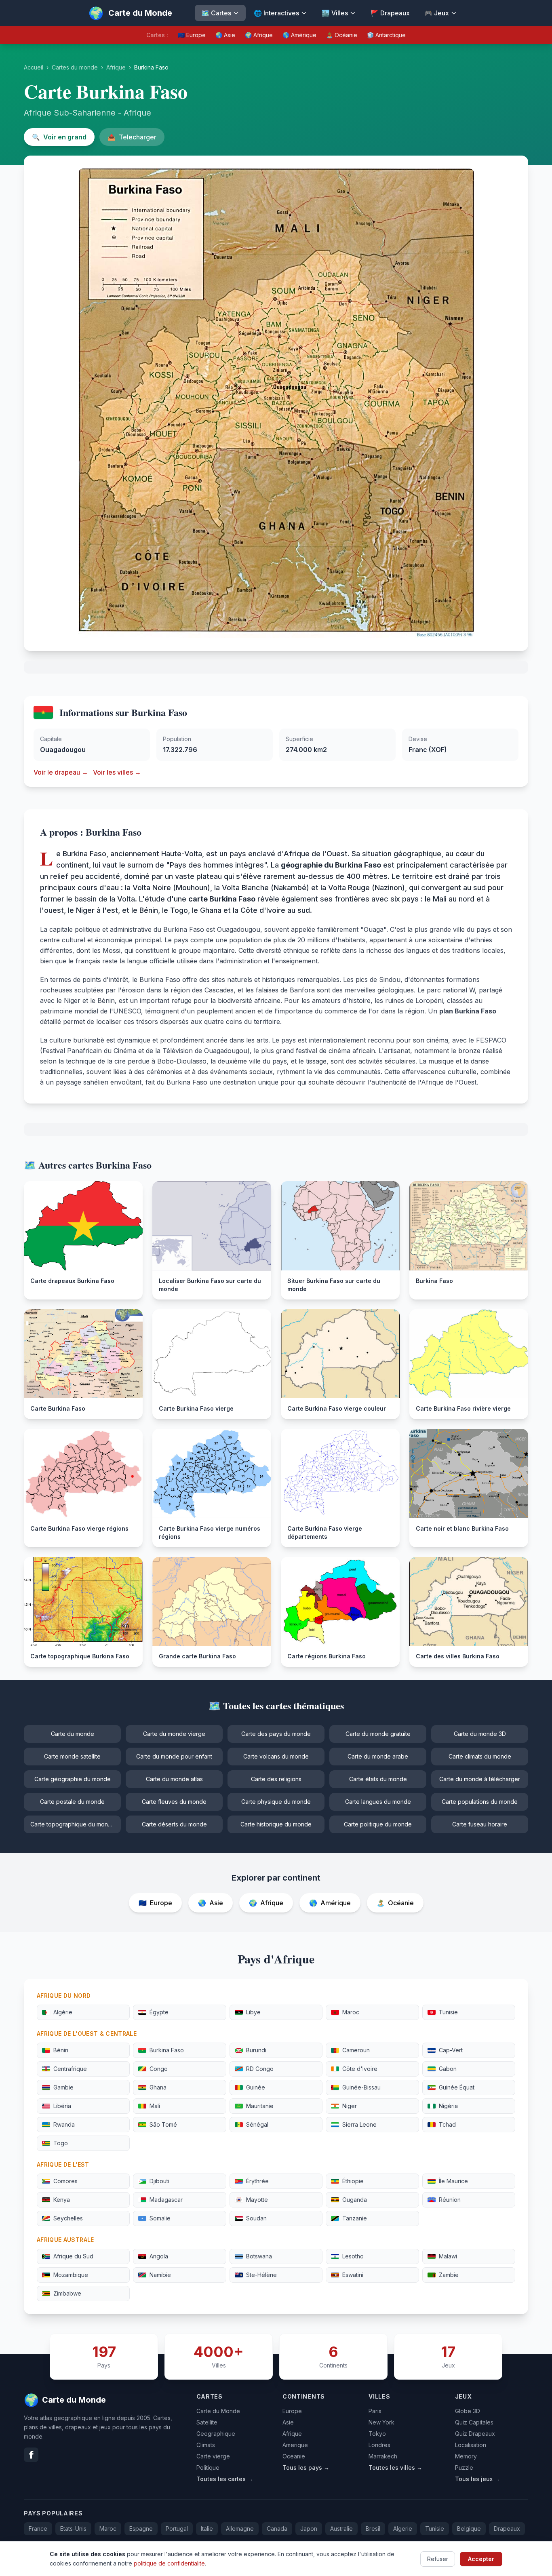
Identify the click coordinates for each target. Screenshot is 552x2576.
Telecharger (132, 137)
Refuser (438, 2558)
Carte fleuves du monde (174, 1802)
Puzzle (464, 2468)
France (38, 2529)
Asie (288, 2422)
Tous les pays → (306, 2468)
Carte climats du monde (480, 1756)
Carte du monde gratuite (378, 1734)
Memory (466, 2456)
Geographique (216, 2434)
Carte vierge (213, 2456)
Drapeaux (507, 2529)
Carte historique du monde (276, 1824)
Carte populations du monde (480, 1802)
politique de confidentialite (169, 2563)
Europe (292, 2411)
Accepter (481, 2558)
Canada (277, 2529)
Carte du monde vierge (174, 1734)
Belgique (469, 2529)
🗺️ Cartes (216, 13)
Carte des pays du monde (276, 1734)
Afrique (116, 67)
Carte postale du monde (72, 1802)
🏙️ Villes (335, 13)
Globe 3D (468, 2411)
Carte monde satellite (72, 1756)
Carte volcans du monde (276, 1756)
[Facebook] (31, 2455)
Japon (309, 2529)
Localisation (471, 2445)
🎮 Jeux (437, 13)
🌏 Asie (225, 35)
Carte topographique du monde (73, 1824)
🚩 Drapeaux (390, 13)
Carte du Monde (218, 2411)
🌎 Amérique (299, 35)
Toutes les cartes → (225, 2479)
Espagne (141, 2529)
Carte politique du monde (378, 1824)
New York (381, 2422)
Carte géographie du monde (73, 1779)
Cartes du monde (75, 67)
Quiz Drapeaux (475, 2434)
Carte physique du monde (276, 1802)
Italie (207, 2529)
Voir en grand (59, 137)
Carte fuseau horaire (480, 1824)
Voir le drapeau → (61, 772)
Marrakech (383, 2456)
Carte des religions (276, 1779)
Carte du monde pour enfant (174, 1756)
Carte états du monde (378, 1779)
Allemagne (240, 2529)
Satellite (207, 2422)
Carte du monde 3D (480, 1734)
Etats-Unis (73, 2529)
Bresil (373, 2529)
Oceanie (294, 2456)
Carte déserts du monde (174, 1824)
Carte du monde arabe (378, 1756)
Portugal (177, 2529)
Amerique (295, 2445)
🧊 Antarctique (386, 35)
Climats (206, 2445)
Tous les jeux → (477, 2479)
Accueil (34, 67)
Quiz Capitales (474, 2422)
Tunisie (435, 2529)
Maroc (108, 2529)
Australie (341, 2529)
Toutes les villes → (395, 2468)
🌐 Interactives (276, 13)
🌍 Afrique (259, 35)
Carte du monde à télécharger (480, 1779)
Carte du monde (73, 1734)
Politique (208, 2468)
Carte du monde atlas (174, 1779)
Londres (379, 2445)
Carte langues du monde (378, 1802)
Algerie (403, 2529)
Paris (375, 2411)
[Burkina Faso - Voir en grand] (276, 403)
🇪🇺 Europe (192, 35)
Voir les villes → (117, 772)
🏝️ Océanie (342, 35)
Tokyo (377, 2434)
